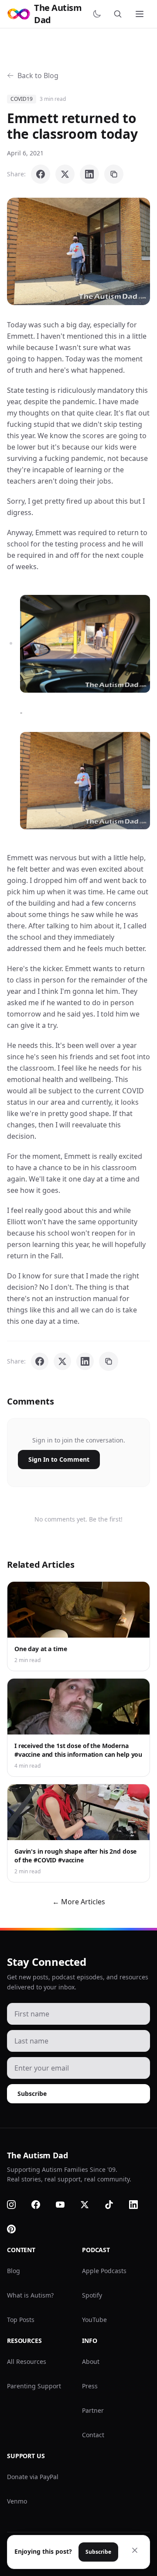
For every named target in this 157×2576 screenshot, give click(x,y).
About (91, 2361)
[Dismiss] (135, 2550)
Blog (14, 2271)
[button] (78, 251)
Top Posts (21, 2320)
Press (90, 2386)
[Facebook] (41, 2205)
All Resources (27, 2361)
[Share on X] (65, 174)
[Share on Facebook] (41, 174)
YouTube (94, 2320)
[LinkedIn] (139, 2205)
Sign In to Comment (59, 1459)
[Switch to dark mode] (99, 14)
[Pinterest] (17, 2229)
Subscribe (32, 2093)
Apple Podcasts (104, 2271)
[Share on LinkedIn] (89, 174)
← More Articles (79, 1902)
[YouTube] (65, 2205)
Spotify (92, 2295)
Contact (93, 2435)
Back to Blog (38, 76)
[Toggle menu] (140, 14)
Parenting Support (34, 2386)
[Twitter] (90, 2205)
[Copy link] (114, 174)
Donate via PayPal (33, 2477)
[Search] (119, 14)
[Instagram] (17, 2205)
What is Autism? (30, 2295)
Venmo (17, 2501)
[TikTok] (114, 2205)
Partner (93, 2410)
